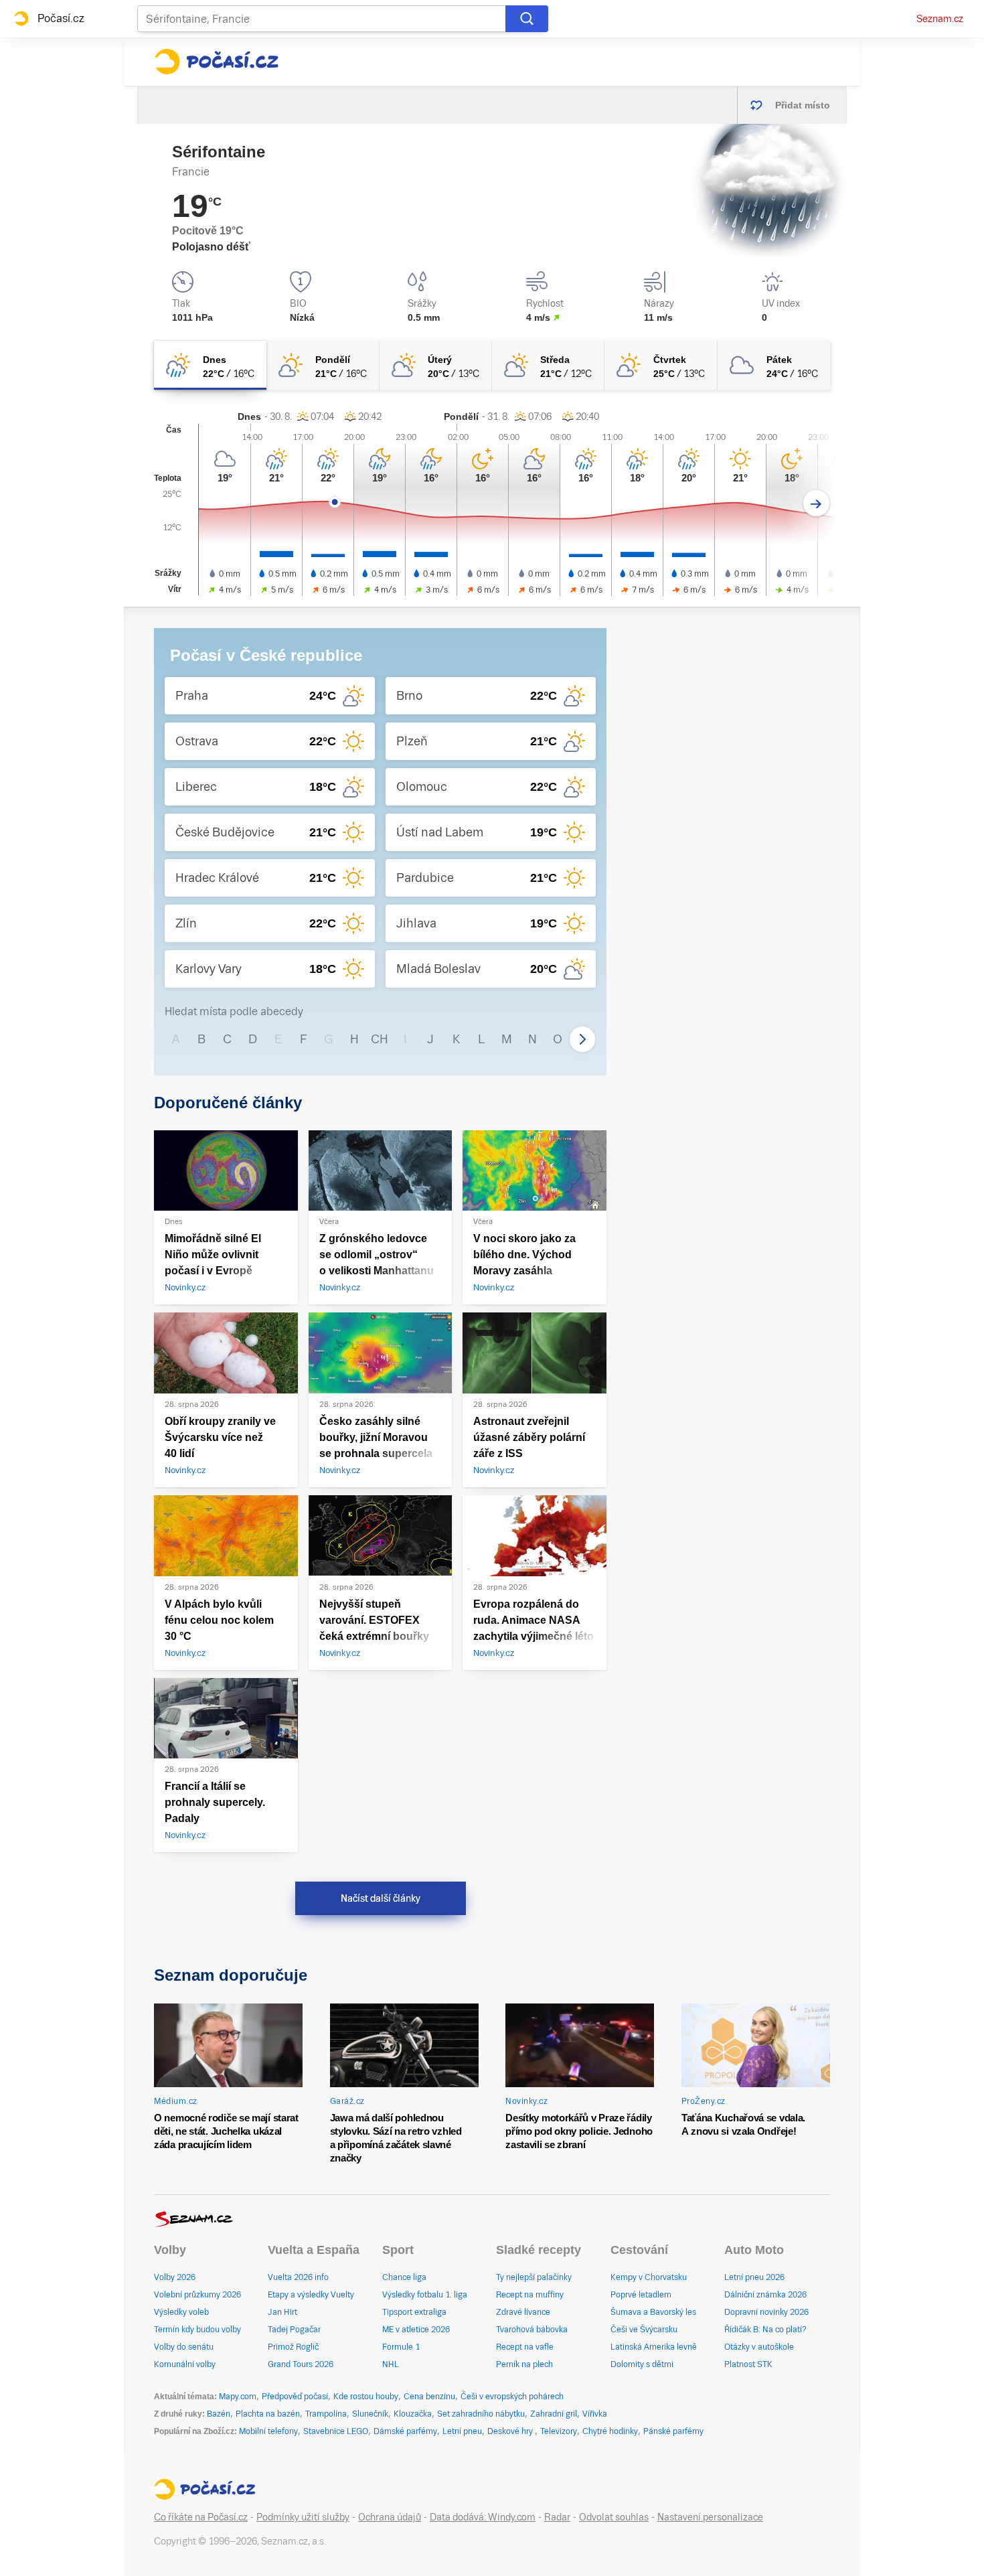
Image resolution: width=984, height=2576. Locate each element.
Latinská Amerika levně (654, 2347)
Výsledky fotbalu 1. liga (425, 2295)
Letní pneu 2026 (754, 2277)
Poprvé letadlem (641, 2295)
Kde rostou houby (366, 2397)
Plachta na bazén (268, 2414)
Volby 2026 (175, 2277)
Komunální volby (185, 2364)
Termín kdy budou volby (197, 2330)
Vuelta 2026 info (298, 2277)
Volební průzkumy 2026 (197, 2295)
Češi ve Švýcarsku (644, 2330)
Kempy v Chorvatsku (649, 2277)
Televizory (559, 2431)
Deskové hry (511, 2431)
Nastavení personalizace (710, 2517)
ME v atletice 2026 (416, 2330)
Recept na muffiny (530, 2295)
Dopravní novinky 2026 (766, 2312)
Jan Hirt (282, 2312)
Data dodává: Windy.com (483, 2517)
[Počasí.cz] (216, 62)
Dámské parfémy (405, 2431)
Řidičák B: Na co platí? (765, 2330)
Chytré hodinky (610, 2431)
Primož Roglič (293, 2347)
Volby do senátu (184, 2347)
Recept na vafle (525, 2347)
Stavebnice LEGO (336, 2431)
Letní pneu (462, 2431)
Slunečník (370, 2414)
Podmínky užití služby (303, 2517)
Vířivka (595, 2414)
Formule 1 (401, 2347)
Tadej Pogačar (294, 2330)
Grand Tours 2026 (301, 2364)
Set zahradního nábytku (481, 2414)
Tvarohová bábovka (532, 2330)
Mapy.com (238, 2397)
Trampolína (326, 2414)
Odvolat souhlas (614, 2517)
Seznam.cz (940, 19)
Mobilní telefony (268, 2431)
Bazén (219, 2414)
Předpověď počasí (295, 2397)
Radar (557, 2517)
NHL (391, 2364)
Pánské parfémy (673, 2431)
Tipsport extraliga (414, 2312)
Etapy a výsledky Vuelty (311, 2295)
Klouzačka (413, 2414)
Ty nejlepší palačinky (534, 2277)
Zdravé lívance (523, 2312)
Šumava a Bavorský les (653, 2312)
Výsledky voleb (181, 2312)
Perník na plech (524, 2364)
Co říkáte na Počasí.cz (201, 2517)
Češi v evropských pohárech (512, 2397)
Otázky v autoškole (759, 2347)
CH (380, 1039)
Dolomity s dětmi (642, 2364)
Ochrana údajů (390, 2517)
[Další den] (816, 503)
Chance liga (404, 2277)
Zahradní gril (554, 2414)
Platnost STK (748, 2364)
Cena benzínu (429, 2397)
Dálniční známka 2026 (765, 2295)
